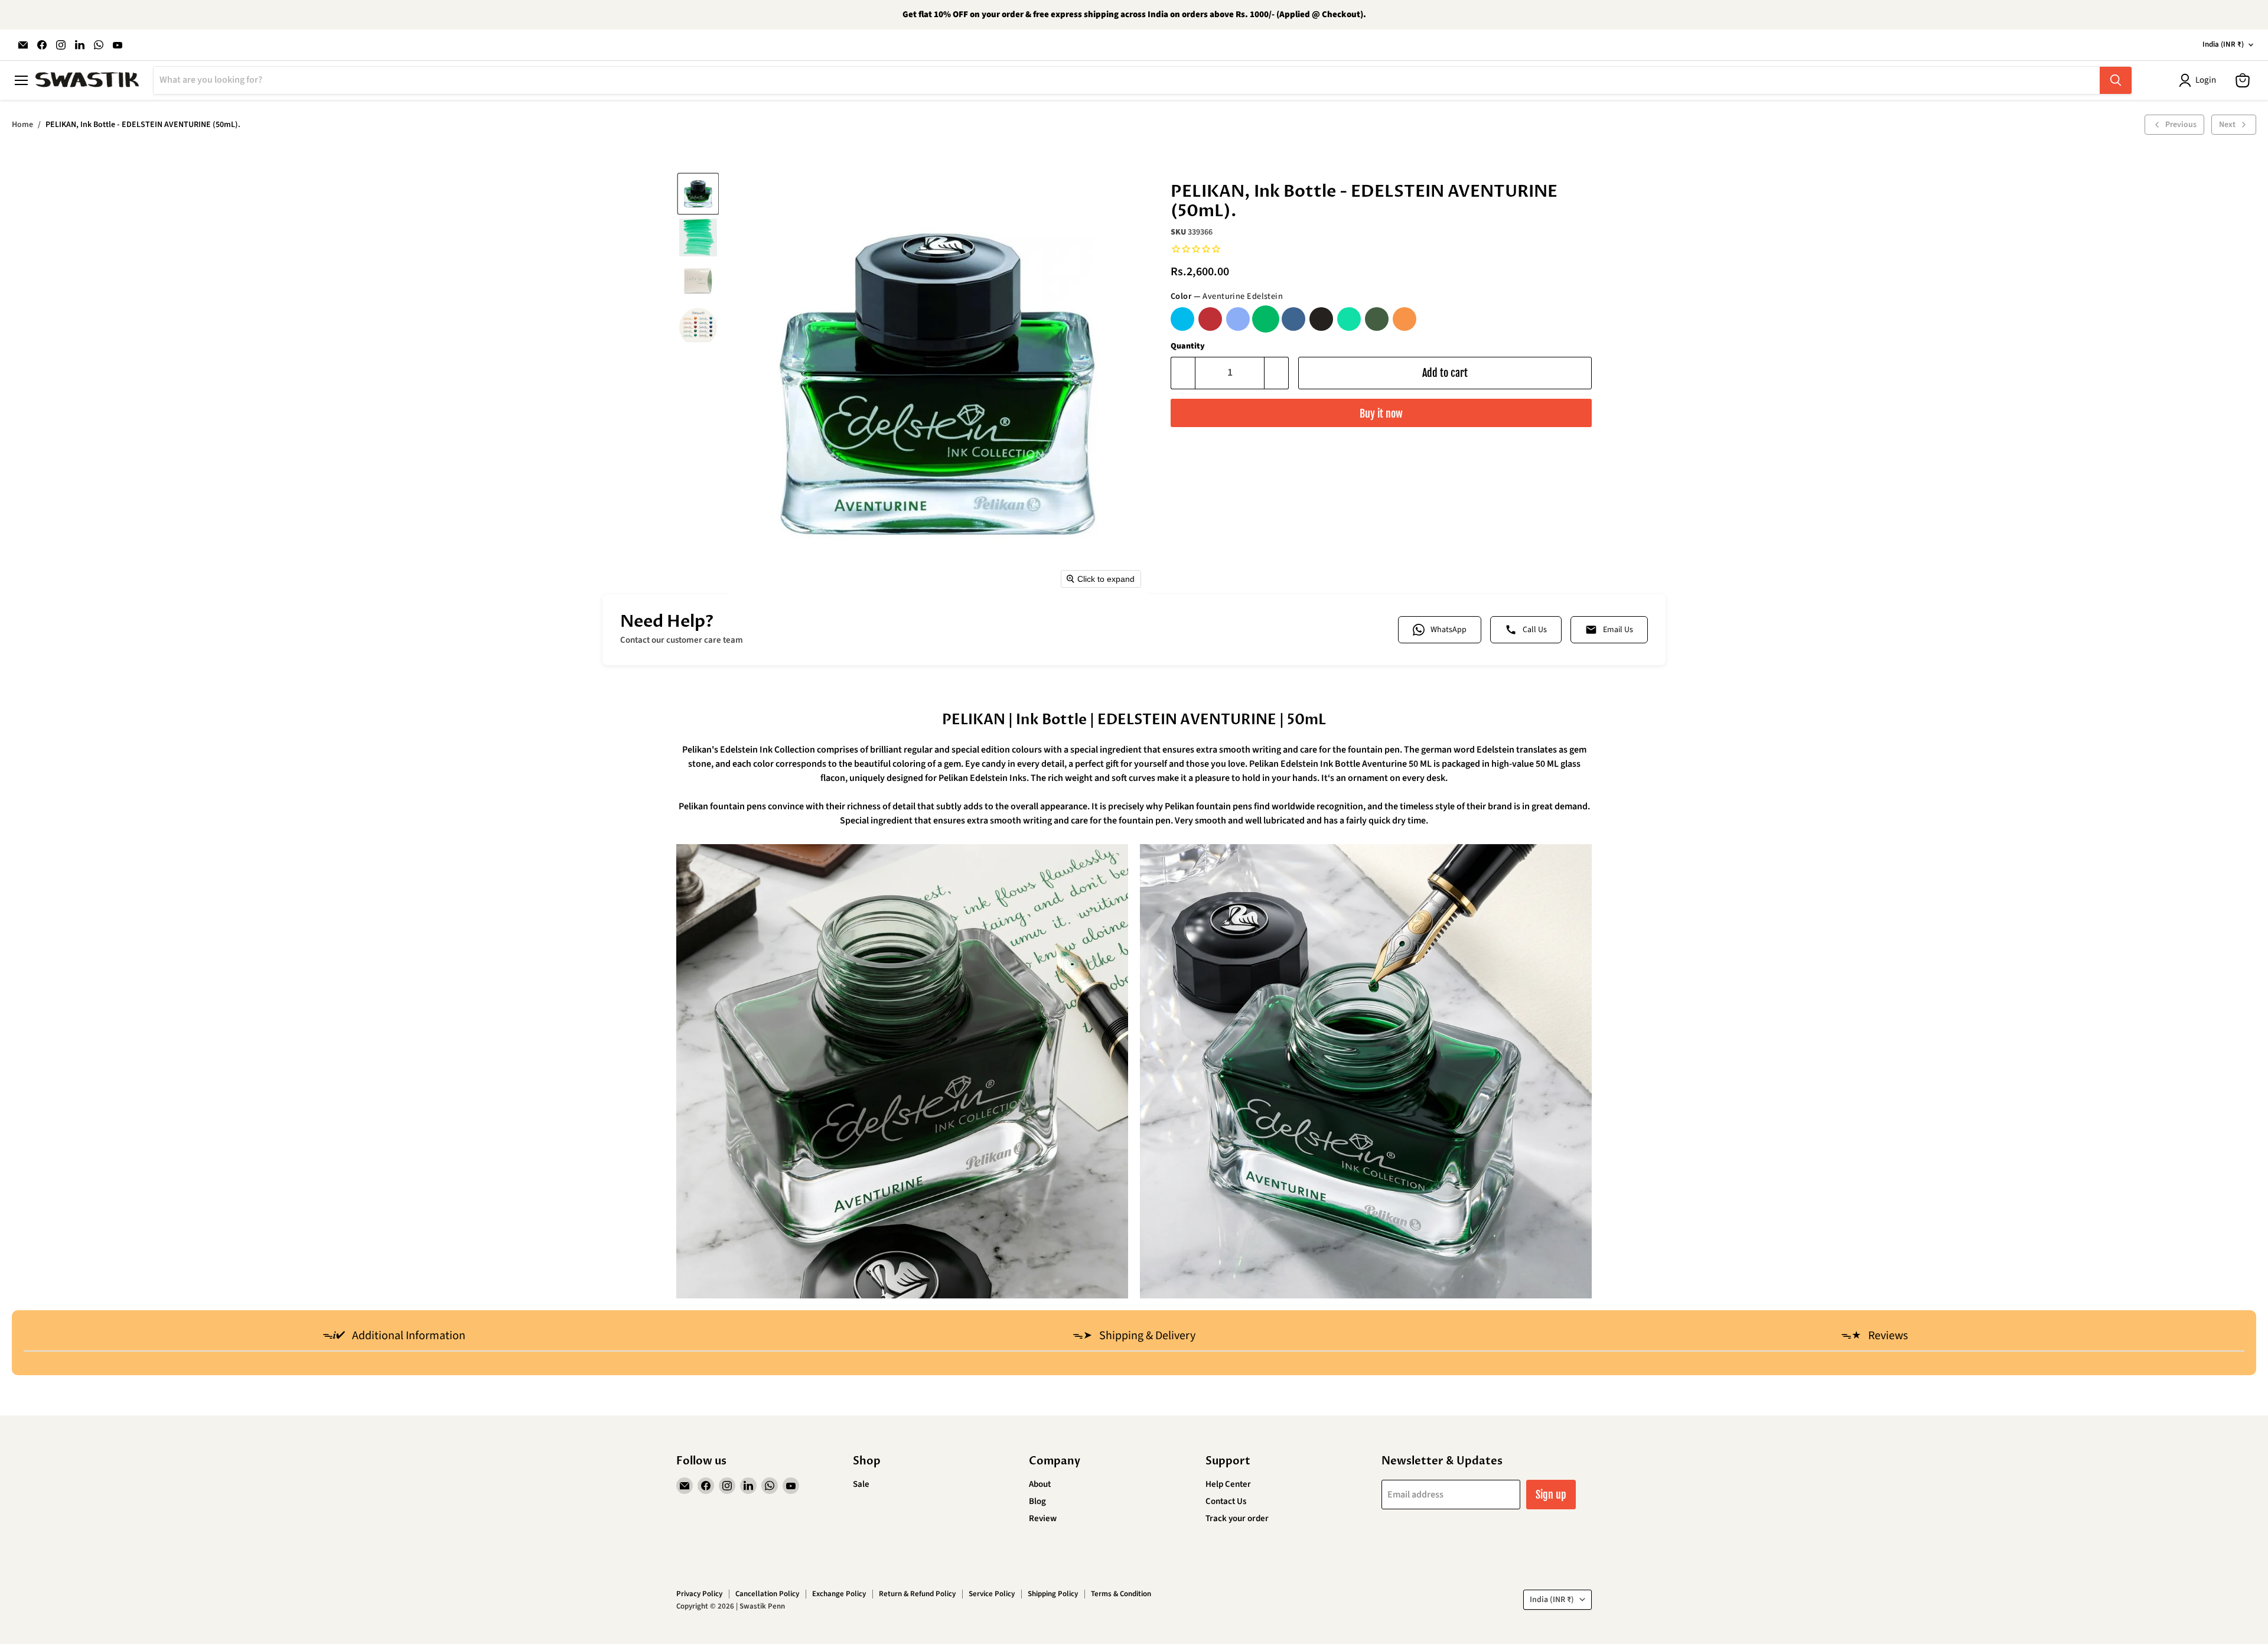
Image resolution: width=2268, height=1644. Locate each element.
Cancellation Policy (767, 1594)
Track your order (1237, 1518)
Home (22, 125)
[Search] (2116, 80)
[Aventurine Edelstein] (1266, 319)
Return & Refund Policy (917, 1594)
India (2223, 44)
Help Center (1228, 1484)
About (1040, 1484)
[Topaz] (1182, 319)
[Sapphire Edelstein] (1238, 319)
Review (1043, 1518)
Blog (1037, 1501)
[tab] (394, 1337)
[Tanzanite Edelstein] (1293, 319)
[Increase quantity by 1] (1277, 373)
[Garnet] (1210, 319)
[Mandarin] (1405, 319)
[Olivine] (1377, 319)
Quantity (1188, 346)
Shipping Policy (1053, 1594)
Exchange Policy (839, 1594)
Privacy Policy (699, 1594)
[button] (698, 194)
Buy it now (1381, 414)
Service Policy (992, 1594)
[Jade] (1349, 319)
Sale (861, 1484)
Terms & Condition (1121, 1594)
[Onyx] (1321, 319)
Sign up (1551, 1495)
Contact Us (1226, 1501)
